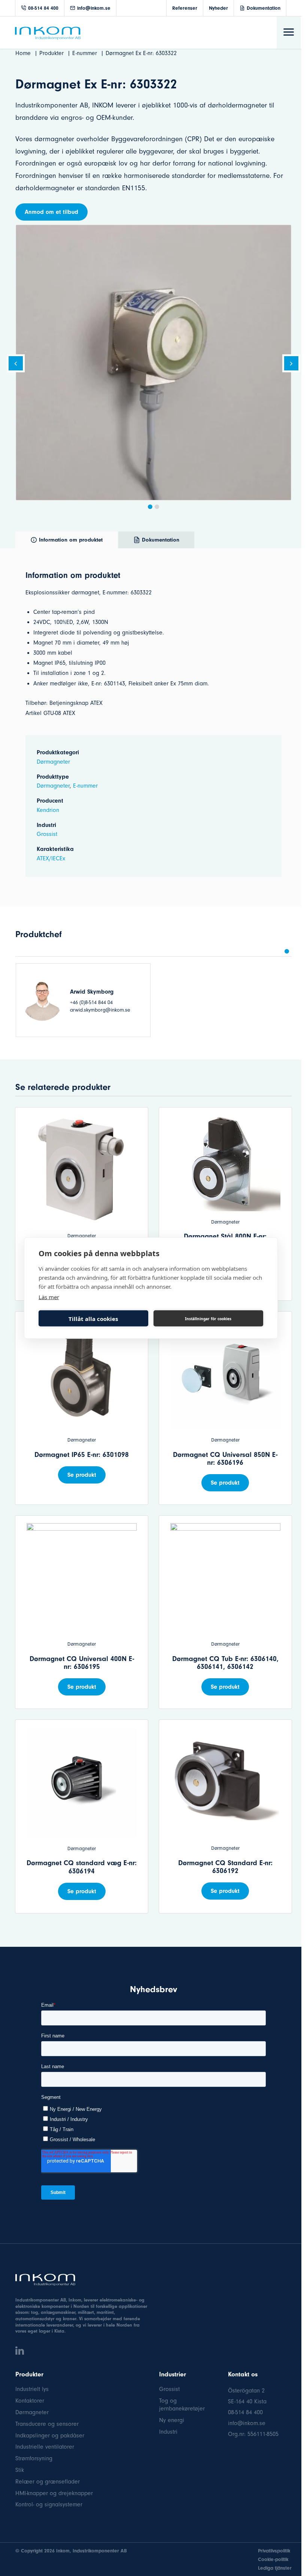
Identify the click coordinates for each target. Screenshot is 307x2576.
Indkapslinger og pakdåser (50, 2436)
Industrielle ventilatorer (45, 2447)
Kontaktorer (30, 2401)
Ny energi (172, 2420)
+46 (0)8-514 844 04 (91, 1002)
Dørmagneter (53, 762)
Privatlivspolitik (274, 2551)
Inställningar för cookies (208, 1318)
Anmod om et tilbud (51, 212)
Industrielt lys (32, 2389)
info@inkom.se (94, 8)
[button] (150, 507)
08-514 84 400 (43, 8)
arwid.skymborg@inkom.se (100, 1010)
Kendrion (48, 810)
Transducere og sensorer (47, 2424)
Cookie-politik (273, 2559)
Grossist (47, 834)
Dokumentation (264, 8)
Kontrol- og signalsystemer (49, 2504)
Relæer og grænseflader (48, 2482)
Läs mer (49, 1297)
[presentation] (16, 365)
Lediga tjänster (275, 2568)
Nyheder (218, 8)
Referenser (185, 8)
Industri (168, 2432)
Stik (20, 2470)
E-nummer (85, 786)
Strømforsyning (34, 2458)
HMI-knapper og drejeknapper (54, 2493)
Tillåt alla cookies (93, 1318)
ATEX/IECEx (51, 858)
